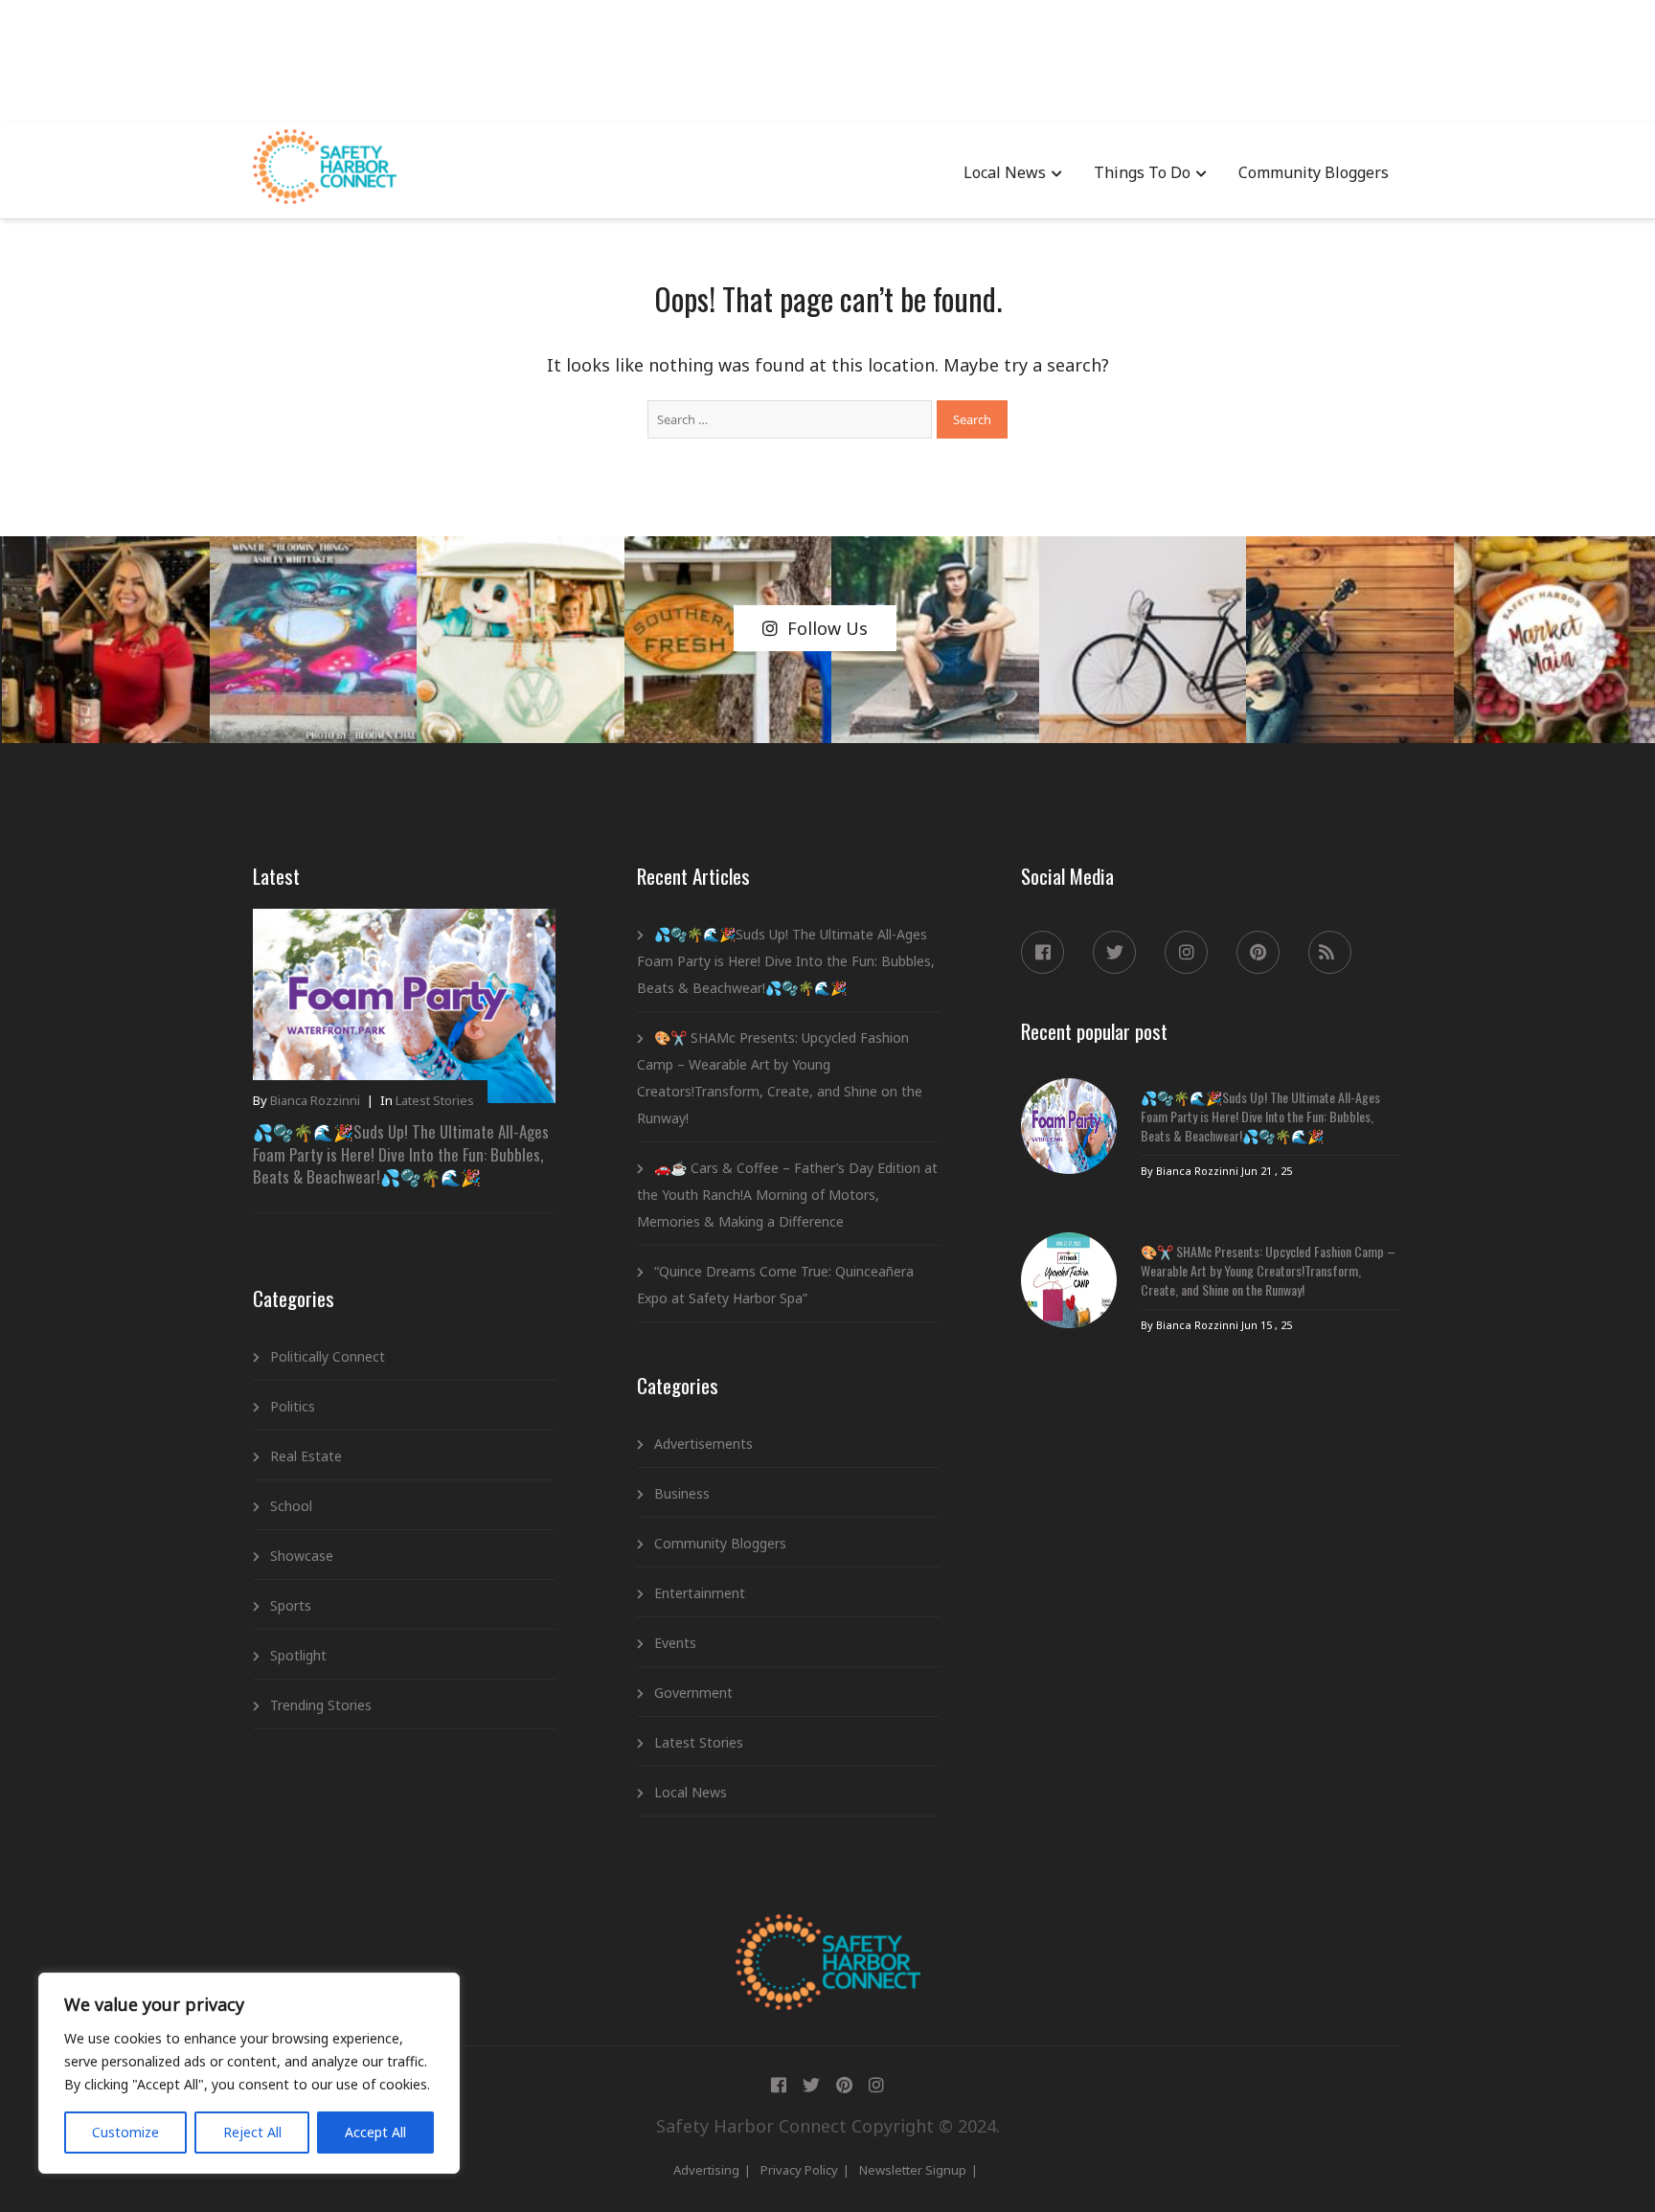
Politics (293, 1406)
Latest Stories (435, 1100)
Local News (1005, 172)
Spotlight (298, 1655)
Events (675, 1643)
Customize (125, 2132)
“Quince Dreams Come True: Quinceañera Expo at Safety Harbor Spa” (775, 1285)
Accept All (375, 2132)
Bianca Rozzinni (315, 1100)
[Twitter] (1114, 952)
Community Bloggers (1314, 172)
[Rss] (1330, 952)
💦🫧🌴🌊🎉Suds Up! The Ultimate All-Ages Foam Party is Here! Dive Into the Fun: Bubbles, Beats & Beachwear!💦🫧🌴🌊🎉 (401, 1154)
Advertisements (703, 1444)
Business (682, 1493)
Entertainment (700, 1593)
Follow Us (827, 628)
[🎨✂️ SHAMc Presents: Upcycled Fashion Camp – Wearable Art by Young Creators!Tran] (1069, 1280)
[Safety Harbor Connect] (828, 1936)
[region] (249, 2073)
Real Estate (306, 1456)
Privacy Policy (799, 2170)
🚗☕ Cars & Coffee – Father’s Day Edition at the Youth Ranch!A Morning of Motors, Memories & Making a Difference (787, 1195)
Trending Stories (321, 1705)
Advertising (706, 2170)
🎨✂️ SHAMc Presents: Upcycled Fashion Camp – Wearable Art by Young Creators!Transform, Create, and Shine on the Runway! (780, 1078)
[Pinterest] (1258, 952)
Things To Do (1142, 172)
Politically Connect (328, 1356)
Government (693, 1693)
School (291, 1506)
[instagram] (1186, 952)
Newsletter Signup (913, 2170)
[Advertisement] (827, 57)
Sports (291, 1605)
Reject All (252, 2132)
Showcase (302, 1556)
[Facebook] (1043, 952)
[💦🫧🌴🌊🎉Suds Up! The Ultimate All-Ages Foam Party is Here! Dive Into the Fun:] (1069, 1126)
